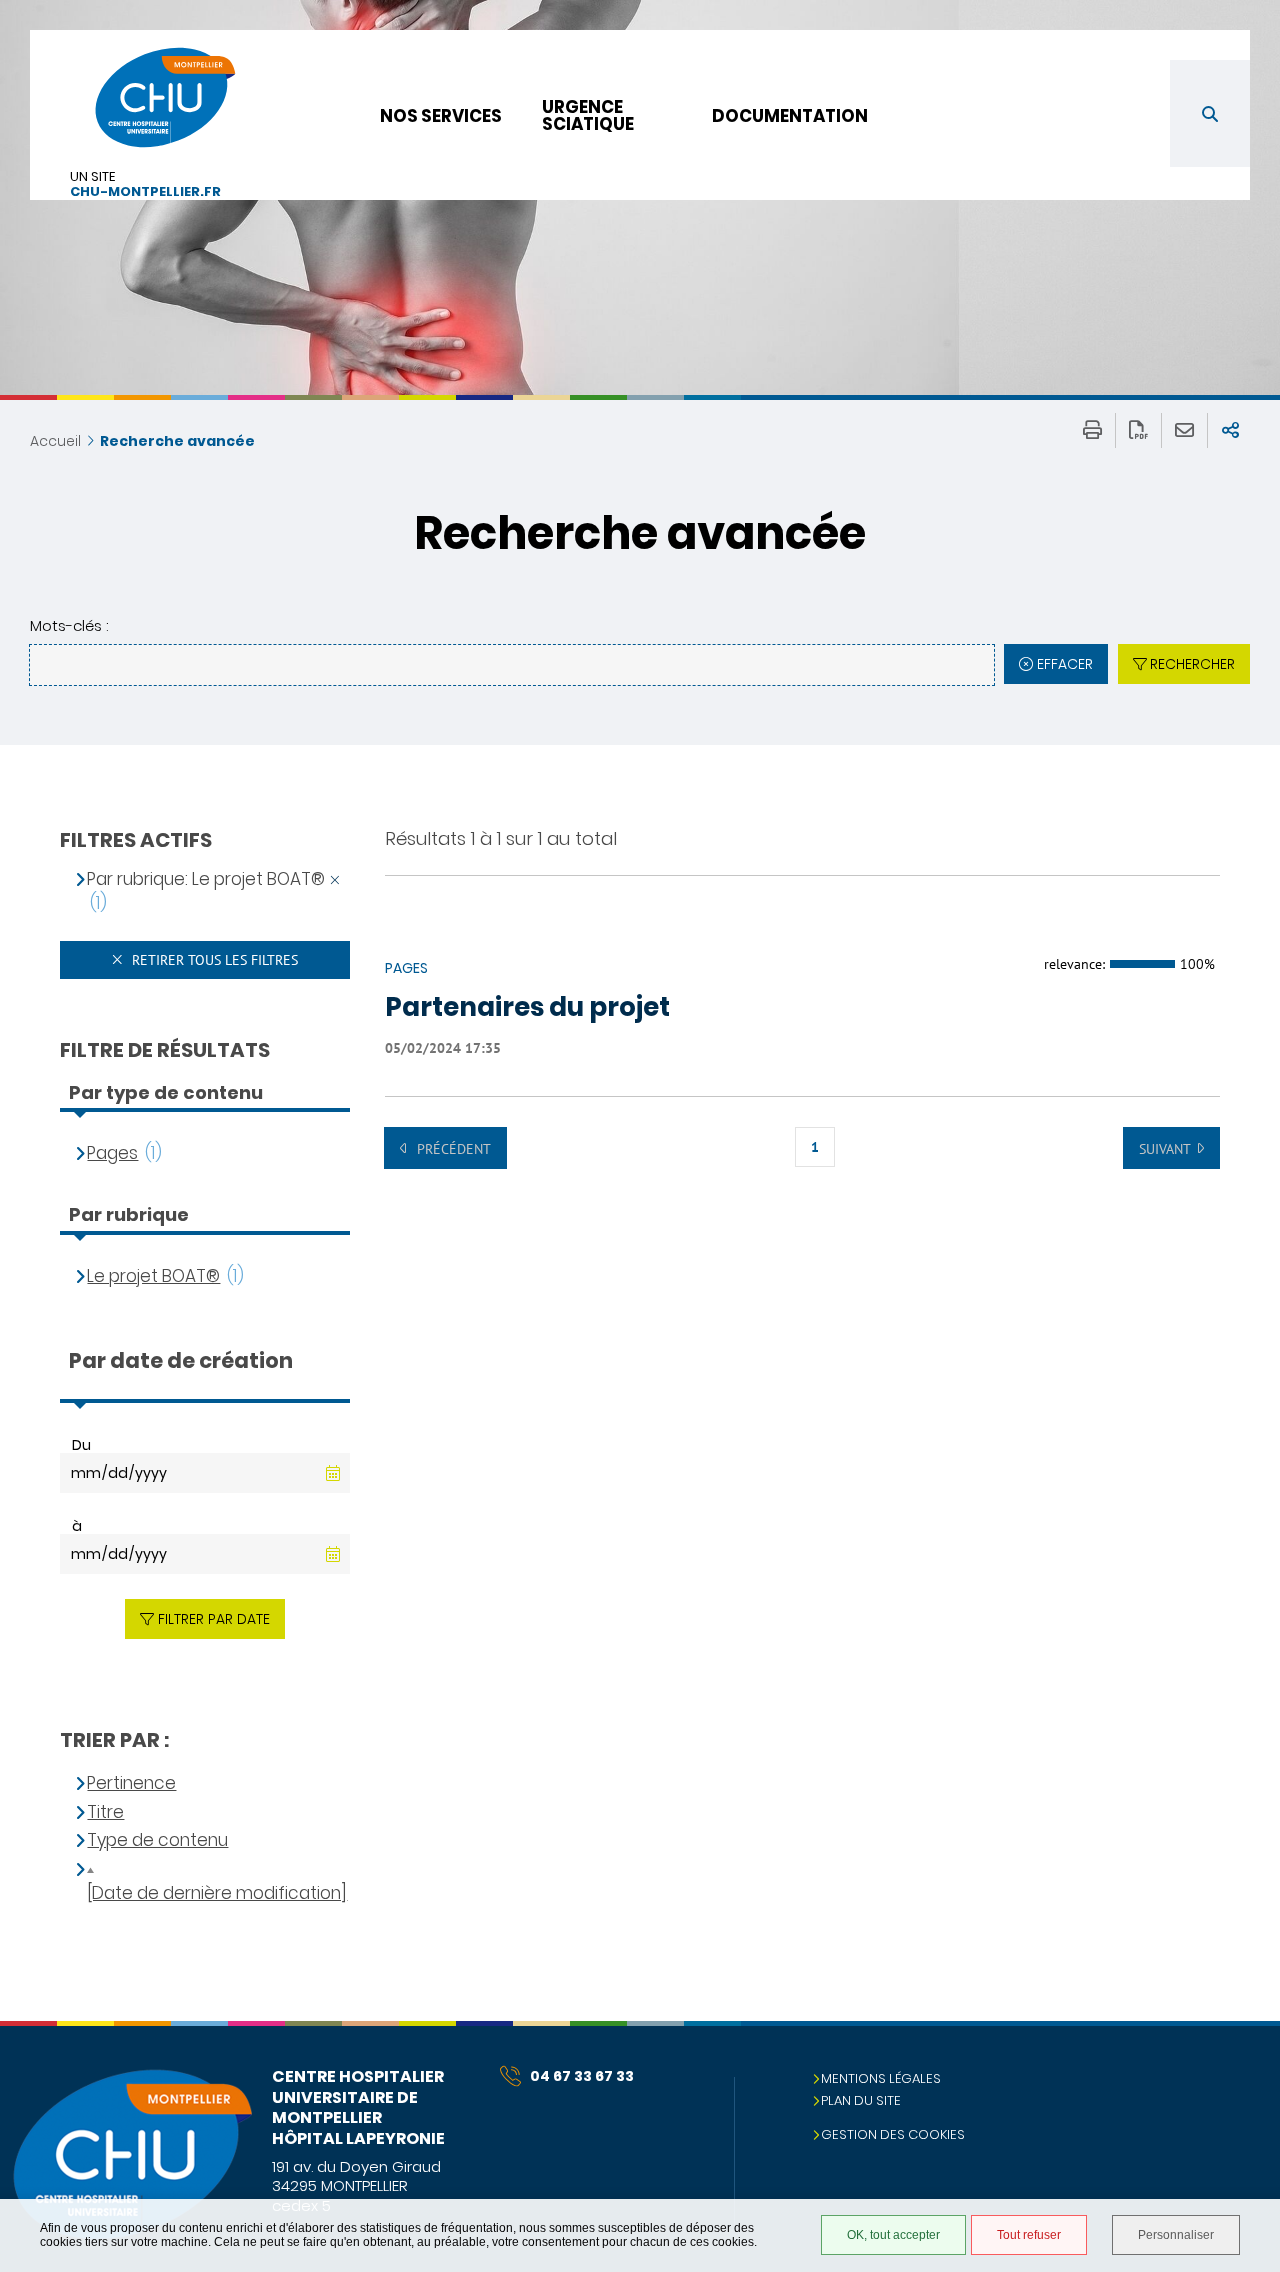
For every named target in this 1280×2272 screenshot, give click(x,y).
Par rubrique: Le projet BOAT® (206, 879)
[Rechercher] (1210, 113)
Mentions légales (881, 2078)
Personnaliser (1176, 2235)
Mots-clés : (69, 625)
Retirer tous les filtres (213, 960)
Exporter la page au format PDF (1138, 430)
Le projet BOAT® (153, 1276)
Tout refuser (1029, 2235)
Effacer (1065, 664)
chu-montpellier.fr (145, 192)
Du (81, 1445)
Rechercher (1192, 664)
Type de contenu (157, 1840)
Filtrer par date (214, 1619)
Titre (105, 1812)
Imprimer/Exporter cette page (1092, 430)
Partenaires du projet (527, 1008)
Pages (112, 1153)
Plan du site (861, 2100)
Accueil (55, 441)
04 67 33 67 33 (582, 2076)
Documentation (790, 116)
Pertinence (131, 1783)
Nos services (441, 116)
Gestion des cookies (893, 2134)
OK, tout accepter (893, 2235)
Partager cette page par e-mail (1184, 430)
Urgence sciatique (588, 115)
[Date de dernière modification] (217, 1893)
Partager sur (1230, 430)
